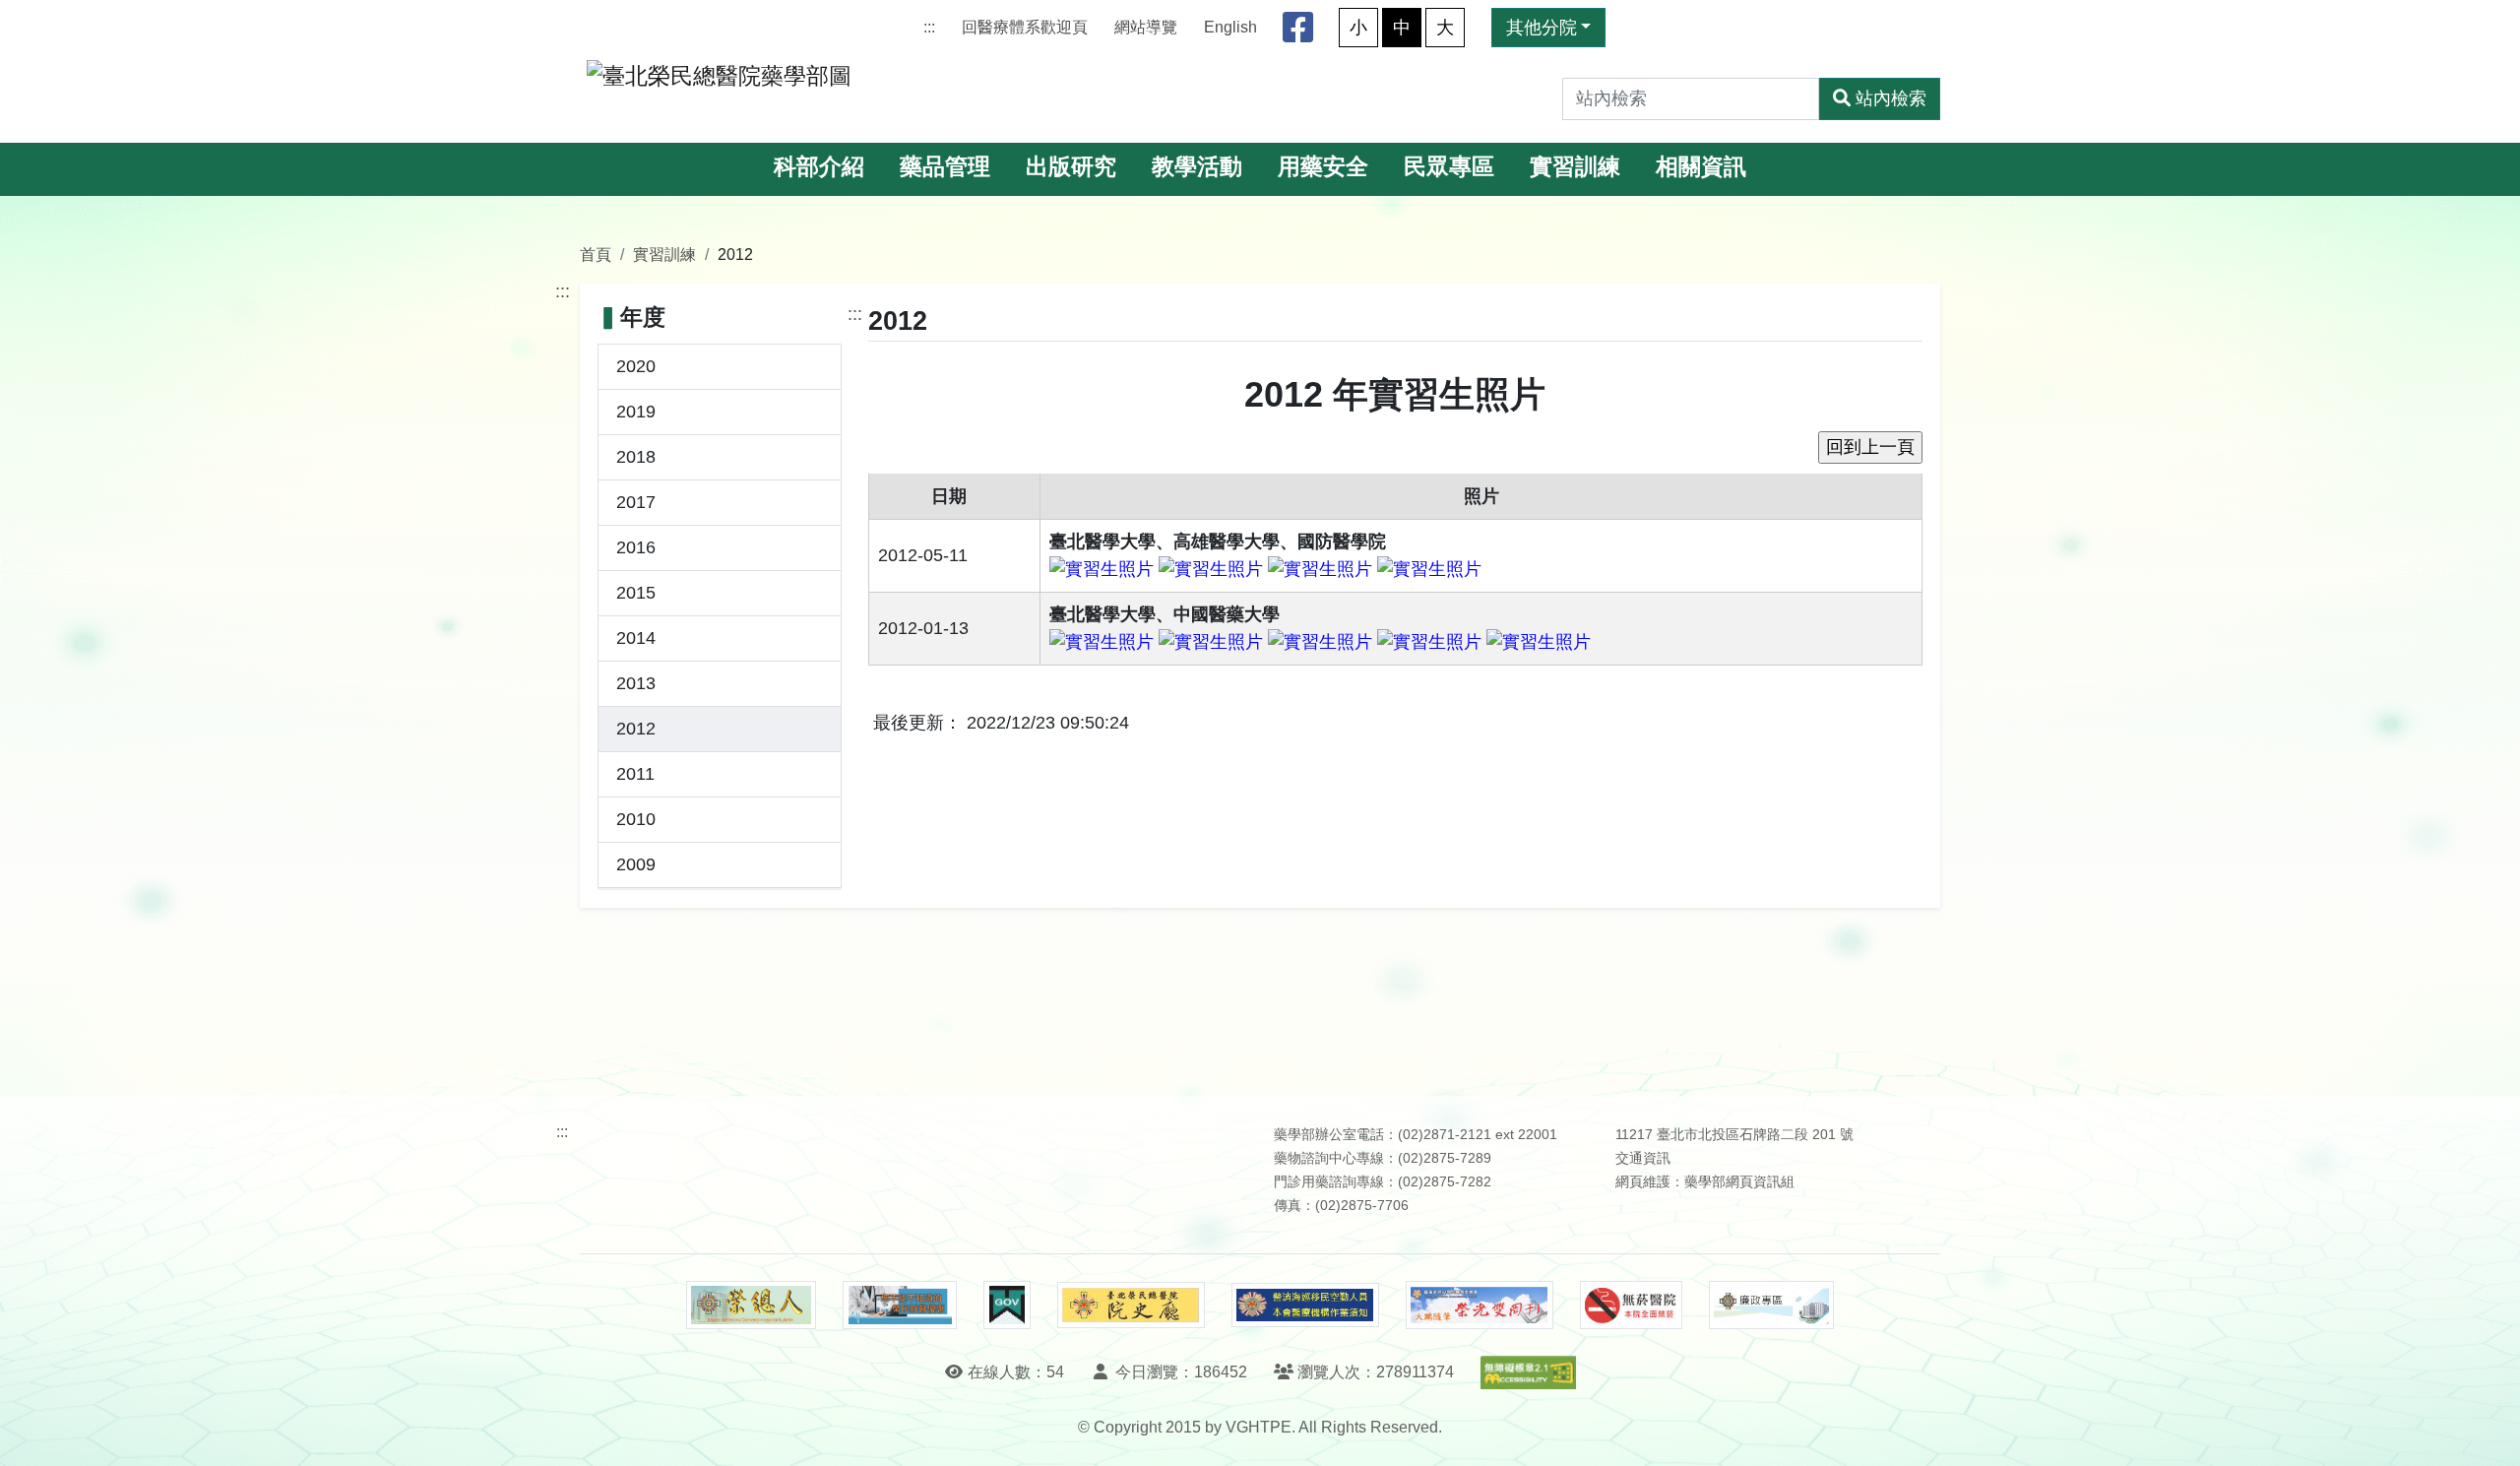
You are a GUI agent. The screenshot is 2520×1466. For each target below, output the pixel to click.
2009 (636, 864)
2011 (635, 774)
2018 (636, 457)
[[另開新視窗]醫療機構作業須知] (1305, 1305)
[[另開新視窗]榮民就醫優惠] (900, 1306)
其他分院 (1542, 28)
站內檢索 (1891, 98)
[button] (2487, 1431)
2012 (636, 729)
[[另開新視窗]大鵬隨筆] (1480, 1305)
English (1230, 27)
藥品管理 (945, 167)
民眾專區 (1449, 167)
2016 (636, 547)
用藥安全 (1323, 167)
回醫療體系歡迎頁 (1025, 27)
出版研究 (1071, 167)
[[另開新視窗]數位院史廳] (1131, 1305)
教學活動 (1197, 167)
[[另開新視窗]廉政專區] (1771, 1306)
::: (929, 27)
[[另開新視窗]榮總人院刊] (751, 1306)
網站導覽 (1146, 27)
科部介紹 (819, 167)
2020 (636, 366)
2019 (636, 412)
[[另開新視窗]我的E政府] (1007, 1306)
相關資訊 (1701, 167)
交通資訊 (1643, 1158)
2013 (636, 683)
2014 (636, 638)
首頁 (596, 254)
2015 (636, 593)
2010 (636, 819)
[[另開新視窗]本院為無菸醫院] (1631, 1306)
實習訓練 (1575, 167)
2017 (636, 502)
